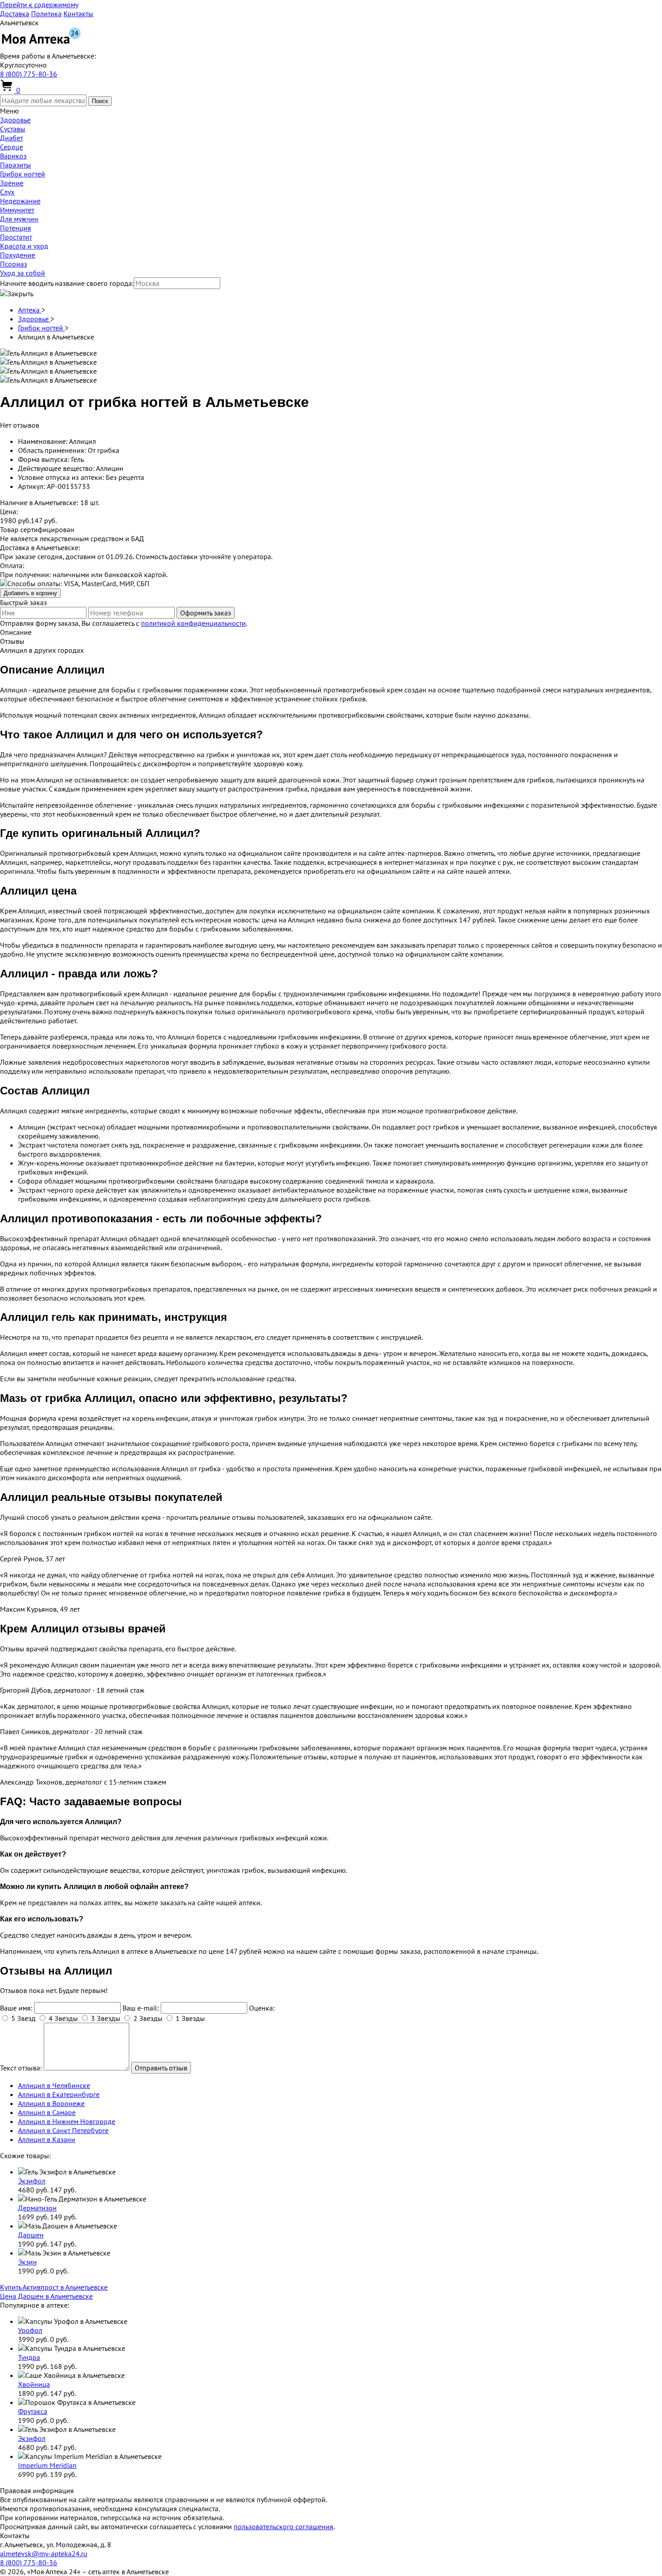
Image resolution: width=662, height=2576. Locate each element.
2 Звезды (148, 2018)
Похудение (18, 255)
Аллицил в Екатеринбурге (59, 2094)
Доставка (15, 14)
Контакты (78, 14)
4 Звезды (63, 2018)
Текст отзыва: (21, 2068)
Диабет (11, 138)
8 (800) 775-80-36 (29, 74)
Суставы (13, 129)
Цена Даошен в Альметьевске (46, 2296)
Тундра (29, 2357)
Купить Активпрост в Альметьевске (54, 2287)
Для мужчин (19, 219)
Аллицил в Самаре (47, 2112)
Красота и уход (24, 246)
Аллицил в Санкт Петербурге (63, 2130)
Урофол (30, 2330)
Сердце (11, 147)
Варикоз (13, 156)
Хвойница (34, 2384)
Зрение (12, 183)
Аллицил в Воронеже (51, 2103)
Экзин (27, 2262)
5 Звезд (23, 2018)
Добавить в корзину (30, 593)
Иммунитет (17, 210)
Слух (7, 192)
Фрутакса (33, 2411)
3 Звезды (106, 2018)
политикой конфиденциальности (193, 623)
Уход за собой (23, 273)
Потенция (16, 228)
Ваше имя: (16, 2008)
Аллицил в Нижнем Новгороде (67, 2121)
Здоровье (15, 120)
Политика (46, 14)
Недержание (20, 201)
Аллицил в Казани (47, 2139)
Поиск (100, 101)
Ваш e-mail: (141, 2008)
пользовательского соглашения (283, 2526)
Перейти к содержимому (39, 5)
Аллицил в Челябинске (54, 2085)
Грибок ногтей (23, 174)
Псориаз (14, 264)
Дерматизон (37, 2208)
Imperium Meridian (47, 2465)
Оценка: (262, 2008)
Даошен (31, 2235)
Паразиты (16, 165)
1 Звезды (190, 2018)
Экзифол (32, 2181)
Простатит (16, 237)
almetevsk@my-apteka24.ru (44, 2553)
